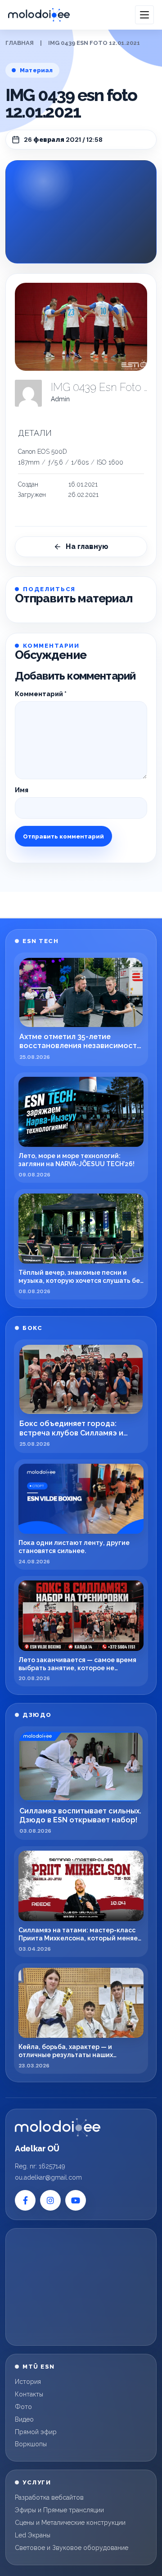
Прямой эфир (36, 2432)
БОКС (32, 1328)
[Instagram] (50, 2200)
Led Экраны (33, 2535)
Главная (20, 43)
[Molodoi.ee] (58, 2128)
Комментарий (41, 694)
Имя (22, 790)
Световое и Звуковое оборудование (72, 2548)
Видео (24, 2419)
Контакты (29, 2394)
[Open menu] (144, 15)
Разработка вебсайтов (49, 2497)
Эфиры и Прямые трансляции (59, 2510)
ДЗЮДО (37, 1715)
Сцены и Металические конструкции (70, 2523)
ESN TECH (40, 941)
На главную (87, 546)
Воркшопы (31, 2444)
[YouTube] (76, 2200)
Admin (60, 399)
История (28, 2382)
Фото (23, 2407)
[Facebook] (25, 2200)
